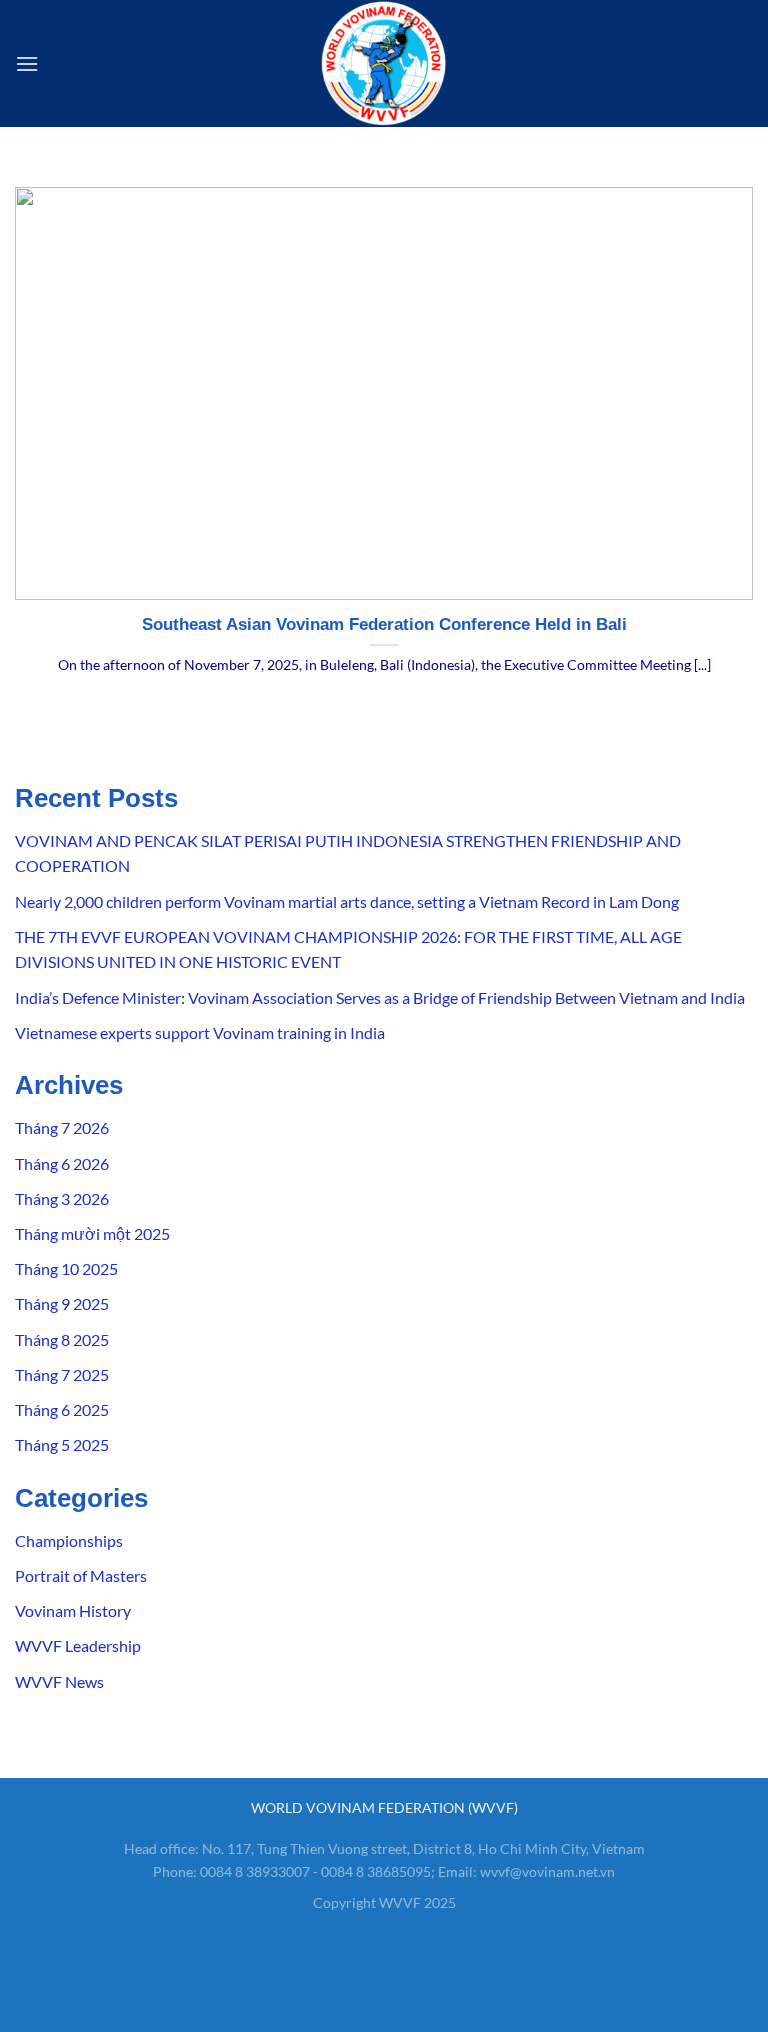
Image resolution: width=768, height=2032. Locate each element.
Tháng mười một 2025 (92, 1233)
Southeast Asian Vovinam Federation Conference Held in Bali (384, 624)
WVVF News (59, 1681)
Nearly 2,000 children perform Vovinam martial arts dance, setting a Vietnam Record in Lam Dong (347, 901)
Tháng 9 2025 (62, 1303)
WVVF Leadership (78, 1645)
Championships (69, 1540)
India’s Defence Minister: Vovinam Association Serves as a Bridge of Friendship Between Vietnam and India (380, 997)
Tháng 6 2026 (62, 1163)
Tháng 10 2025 (66, 1268)
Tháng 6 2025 (62, 1409)
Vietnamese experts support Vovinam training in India (200, 1032)
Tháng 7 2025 (62, 1374)
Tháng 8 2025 (62, 1339)
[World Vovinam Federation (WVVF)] (384, 63)
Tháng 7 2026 (62, 1127)
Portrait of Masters (81, 1575)
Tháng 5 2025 (62, 1444)
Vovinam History (73, 1610)
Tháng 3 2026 (62, 1198)
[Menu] (27, 63)
